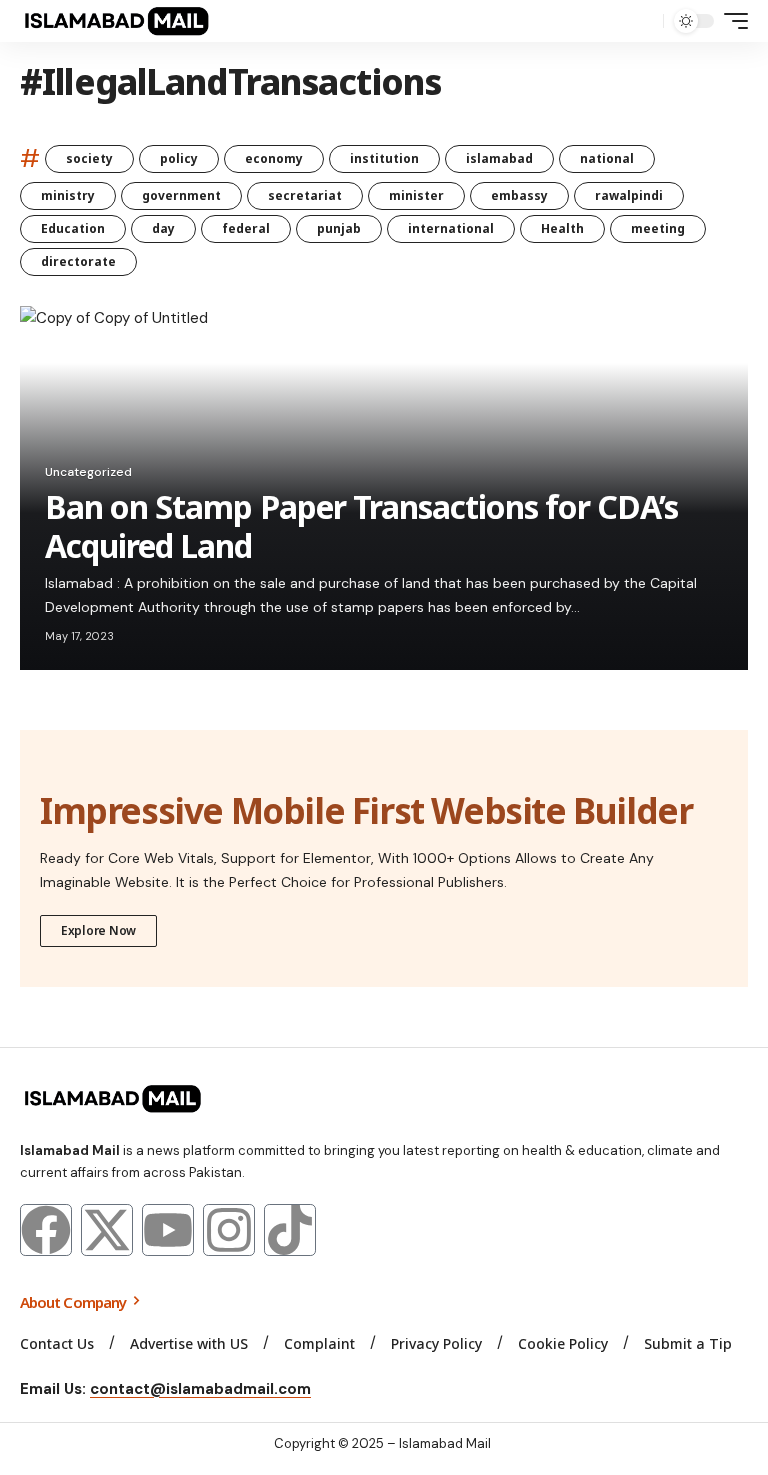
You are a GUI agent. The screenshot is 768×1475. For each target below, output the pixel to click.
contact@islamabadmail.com (200, 1389)
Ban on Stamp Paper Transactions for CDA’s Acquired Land (361, 525)
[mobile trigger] (731, 21)
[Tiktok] (290, 1230)
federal (246, 228)
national (607, 158)
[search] (643, 21)
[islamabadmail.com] (116, 21)
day (163, 228)
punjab (339, 228)
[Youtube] (168, 1230)
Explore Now (98, 930)
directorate (78, 261)
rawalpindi (629, 195)
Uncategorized (88, 472)
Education (73, 228)
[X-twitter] (107, 1230)
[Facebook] (46, 1230)
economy (274, 158)
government (181, 195)
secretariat (305, 195)
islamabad (499, 158)
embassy (519, 195)
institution (384, 158)
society (89, 158)
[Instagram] (229, 1230)
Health (562, 228)
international (451, 228)
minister (416, 195)
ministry (68, 195)
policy (179, 158)
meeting (658, 228)
